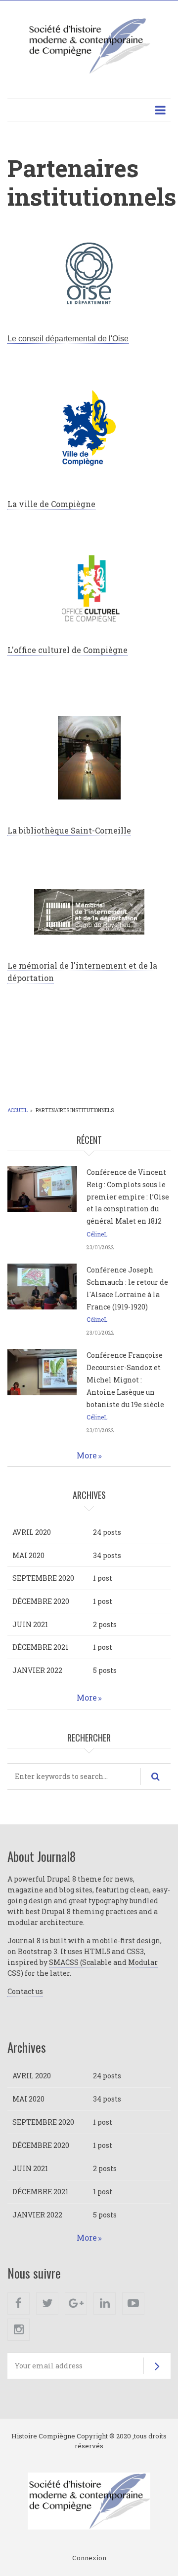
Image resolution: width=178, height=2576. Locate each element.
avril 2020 (32, 1532)
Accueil (18, 1110)
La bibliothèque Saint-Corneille (69, 830)
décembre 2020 (41, 1601)
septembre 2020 (43, 1578)
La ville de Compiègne (51, 504)
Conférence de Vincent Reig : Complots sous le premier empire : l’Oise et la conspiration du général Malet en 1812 (128, 1197)
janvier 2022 (37, 1670)
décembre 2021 (40, 1647)
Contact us (25, 1991)
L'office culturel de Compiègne (67, 650)
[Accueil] (89, 45)
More (87, 1455)
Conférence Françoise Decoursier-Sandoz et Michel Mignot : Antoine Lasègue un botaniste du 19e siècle (125, 1379)
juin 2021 (30, 1624)
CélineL (97, 1234)
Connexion (89, 2558)
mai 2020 (28, 1555)
